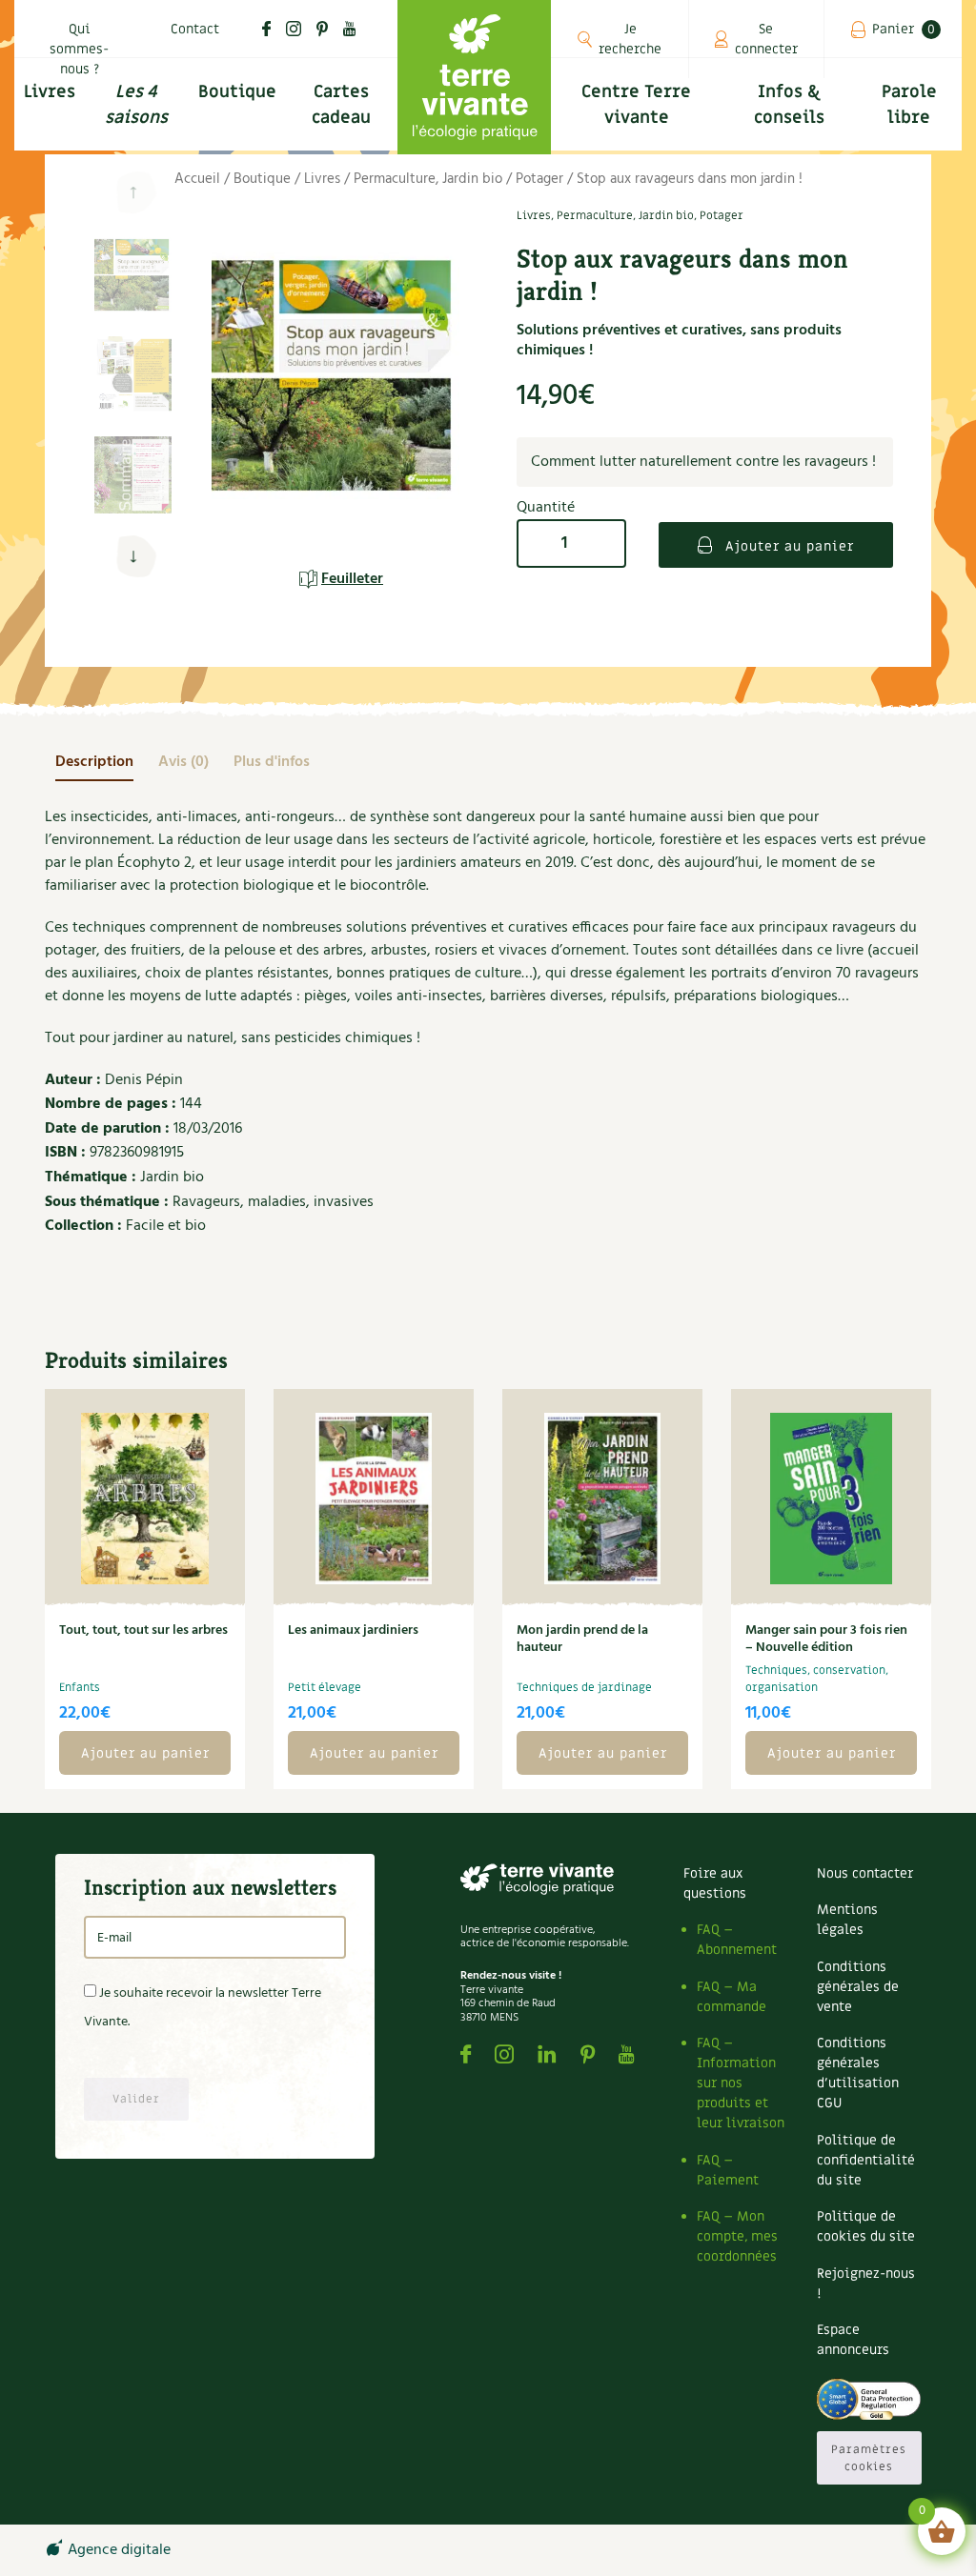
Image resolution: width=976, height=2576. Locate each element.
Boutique (237, 92)
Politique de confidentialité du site (866, 2160)
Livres (322, 179)
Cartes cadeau (341, 105)
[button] (133, 557)
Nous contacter (865, 1873)
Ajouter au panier (787, 546)
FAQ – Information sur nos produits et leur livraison (741, 2083)
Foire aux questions (715, 1883)
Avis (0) (183, 762)
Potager (539, 179)
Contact (195, 29)
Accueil (197, 179)
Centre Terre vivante (636, 105)
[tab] (94, 762)
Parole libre (909, 105)
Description (94, 762)
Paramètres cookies (869, 2458)
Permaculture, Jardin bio (428, 179)
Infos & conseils (789, 105)
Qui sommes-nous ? (79, 49)
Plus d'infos (272, 762)
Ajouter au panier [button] (145, 1753)
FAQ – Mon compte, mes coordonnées (737, 2236)
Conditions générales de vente (858, 1987)
